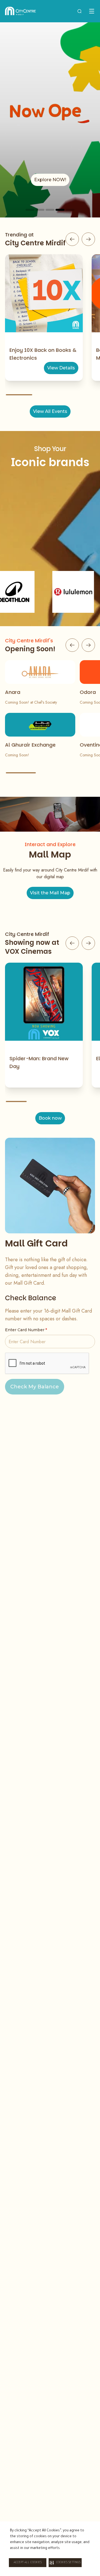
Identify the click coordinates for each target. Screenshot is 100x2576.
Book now (50, 1118)
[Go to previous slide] (72, 239)
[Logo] (20, 11)
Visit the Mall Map (50, 893)
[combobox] (79, 11)
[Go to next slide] (88, 239)
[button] (65, 2563)
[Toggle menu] (92, 11)
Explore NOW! (50, 180)
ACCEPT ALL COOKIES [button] (28, 2563)
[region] (50, 120)
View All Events (50, 411)
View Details (61, 368)
